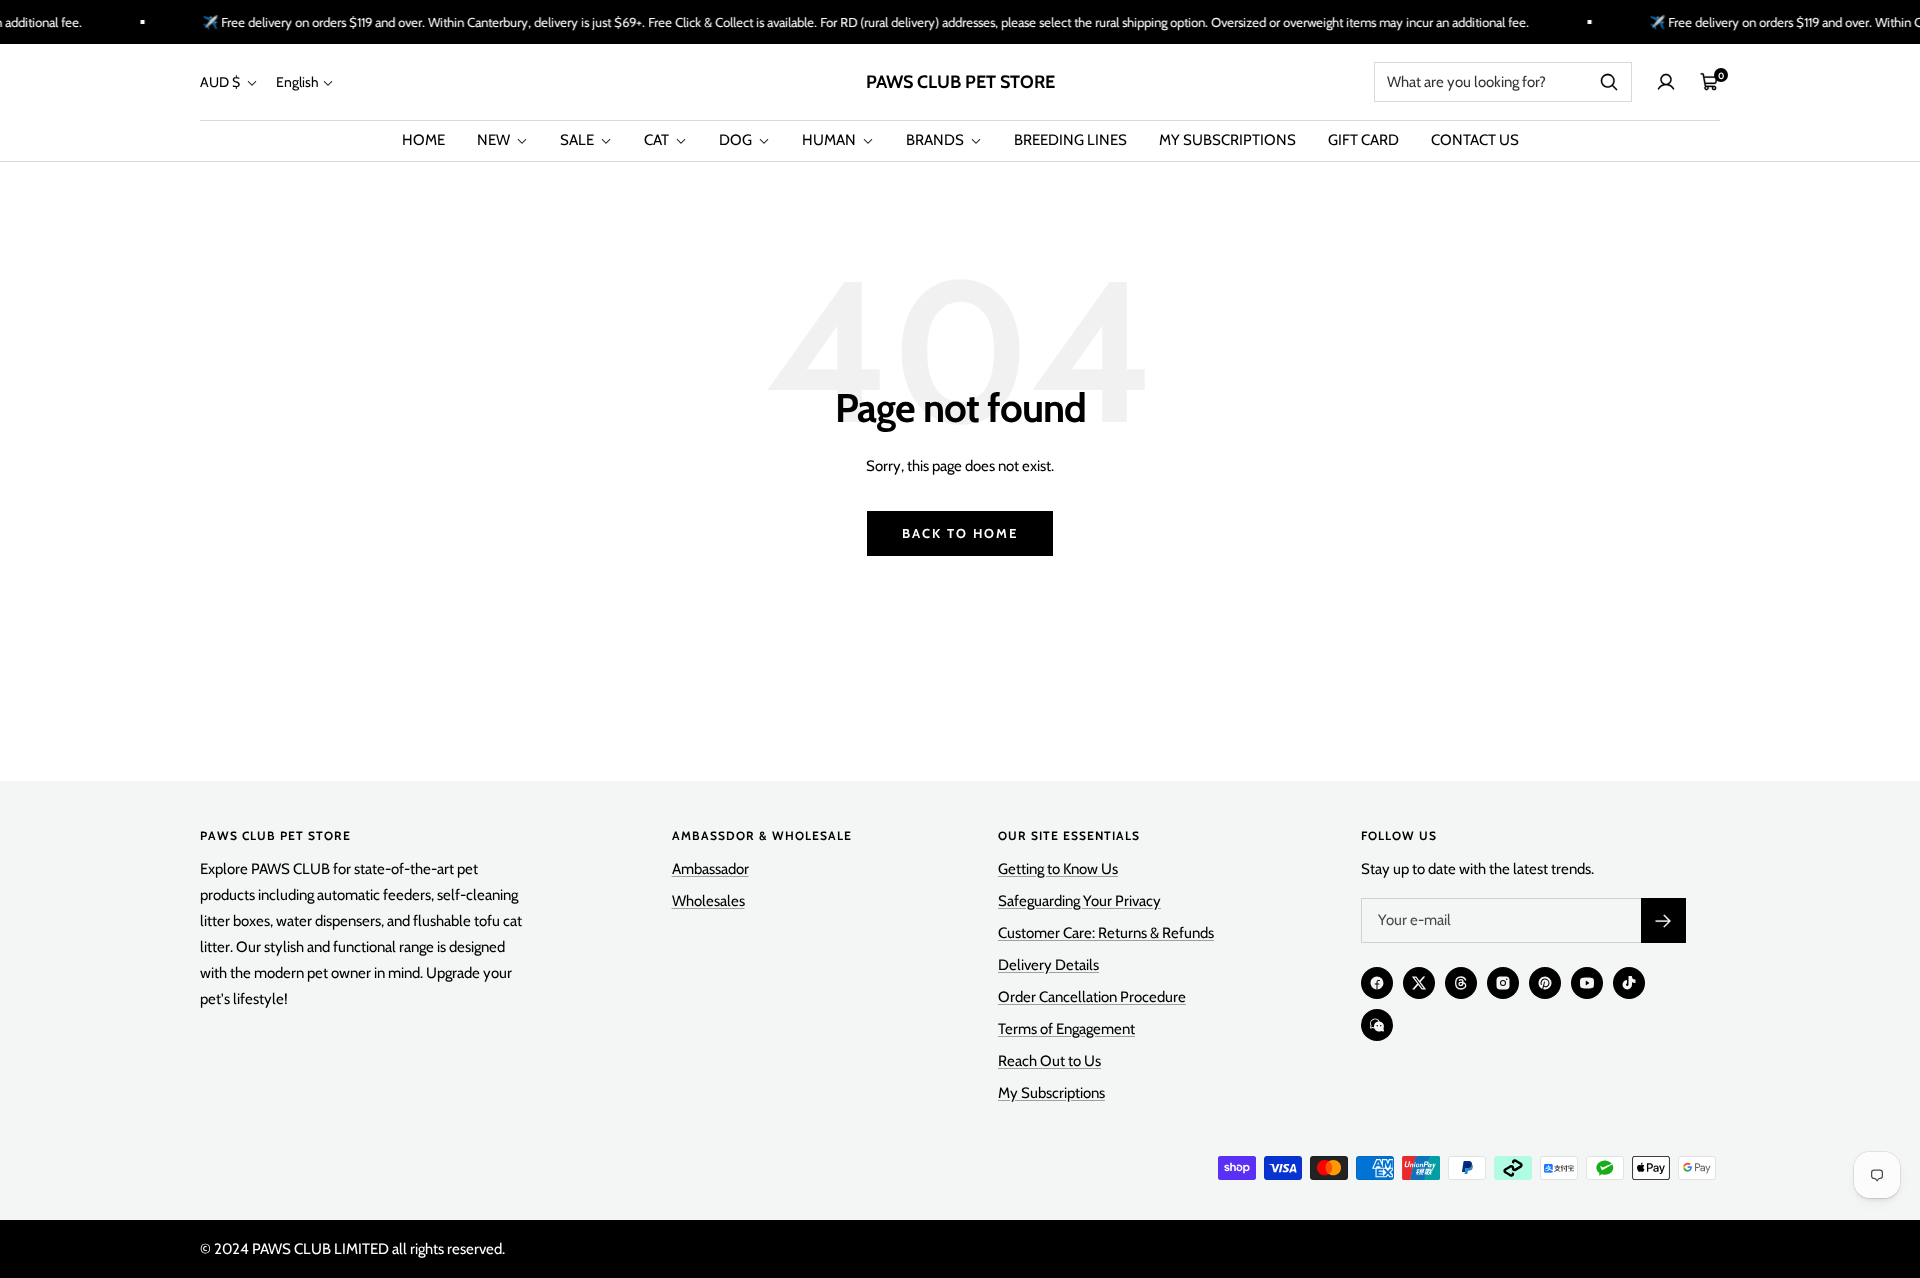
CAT (658, 140)
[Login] (1666, 82)
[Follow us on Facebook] (1377, 983)
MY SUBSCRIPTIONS (1227, 140)
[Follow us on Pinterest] (1545, 983)
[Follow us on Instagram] (1503, 983)
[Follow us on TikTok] (1629, 983)
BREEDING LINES (1070, 140)
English (297, 82)
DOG (737, 140)
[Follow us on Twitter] (1419, 983)
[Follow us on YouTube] (1587, 983)
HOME (423, 140)
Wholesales (708, 901)
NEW (495, 140)
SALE (578, 140)
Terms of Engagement (1066, 1029)
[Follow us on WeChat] (1377, 1025)
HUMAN (830, 140)
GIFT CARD (1363, 140)
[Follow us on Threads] (1461, 983)
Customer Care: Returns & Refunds (1106, 933)
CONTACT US (1475, 140)
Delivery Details (1048, 965)
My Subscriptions (1051, 1093)
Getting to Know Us (1058, 869)
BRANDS (936, 140)
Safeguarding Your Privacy (1079, 901)
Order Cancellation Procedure (1092, 997)
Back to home (960, 533)
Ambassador (710, 869)
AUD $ (221, 82)
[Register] (1663, 920)
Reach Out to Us (1049, 1061)
